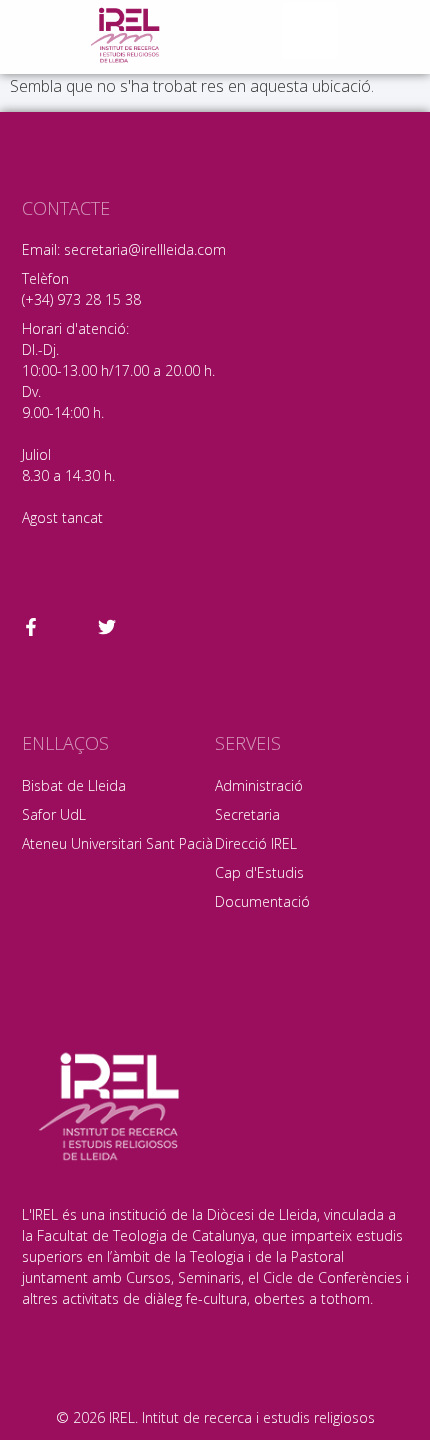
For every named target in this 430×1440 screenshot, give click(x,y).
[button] (310, 31)
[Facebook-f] (31, 627)
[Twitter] (107, 627)
